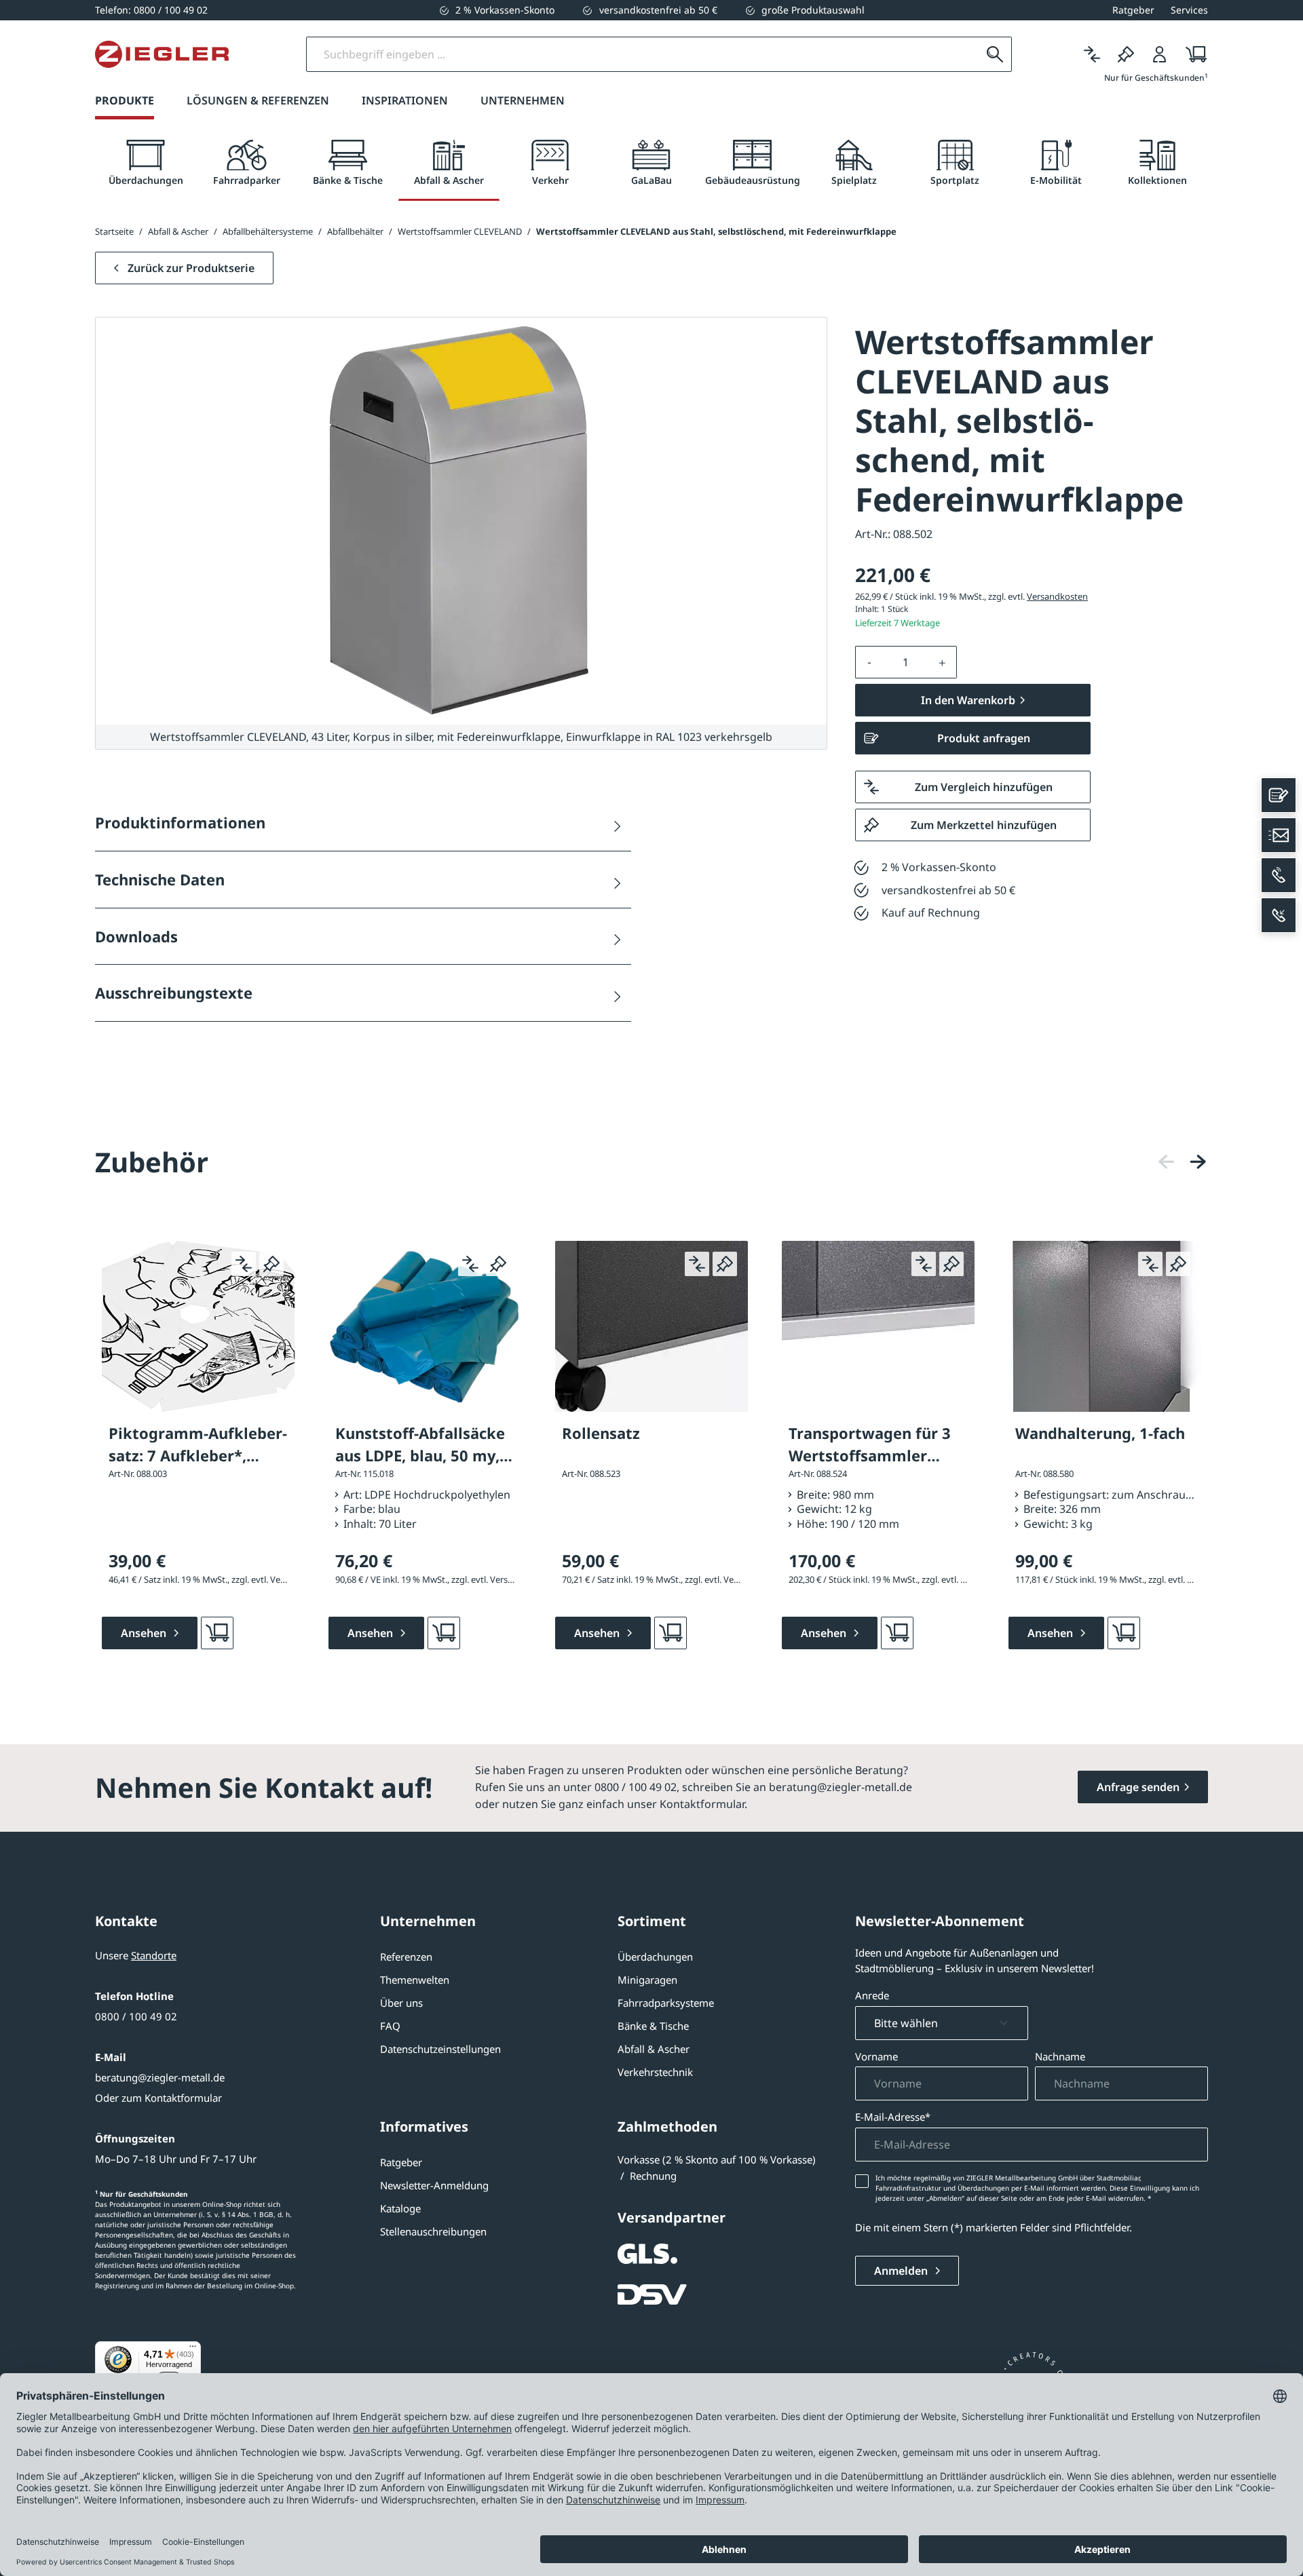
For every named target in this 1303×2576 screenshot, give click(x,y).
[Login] (1160, 54)
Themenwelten (415, 1980)
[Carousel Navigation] (1182, 1162)
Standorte (154, 1955)
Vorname (876, 2056)
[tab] (146, 163)
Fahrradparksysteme (666, 2003)
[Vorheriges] (1167, 1162)
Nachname (1060, 2056)
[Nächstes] (1198, 1162)
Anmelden (902, 2271)
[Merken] (1126, 54)
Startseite (114, 231)
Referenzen (406, 1957)
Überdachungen (655, 1957)
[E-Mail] (1279, 835)
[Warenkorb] (1192, 54)
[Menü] (193, 2349)
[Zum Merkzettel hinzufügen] (271, 1264)
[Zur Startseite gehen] (162, 54)
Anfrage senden (1138, 1787)
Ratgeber (401, 2162)
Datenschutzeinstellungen (440, 2049)
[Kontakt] (1279, 795)
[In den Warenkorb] (217, 1633)
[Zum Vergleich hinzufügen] (244, 1264)
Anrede (872, 1995)
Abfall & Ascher (654, 2049)
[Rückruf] (1279, 915)
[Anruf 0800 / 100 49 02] (1279, 875)
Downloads (136, 936)
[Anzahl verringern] (869, 662)
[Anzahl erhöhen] (943, 662)
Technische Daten (160, 879)
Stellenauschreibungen (433, 2231)
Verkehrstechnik (655, 2072)
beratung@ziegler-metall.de (160, 2077)
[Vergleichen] (1092, 54)
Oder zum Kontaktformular (158, 2098)
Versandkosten (1057, 596)
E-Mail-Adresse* (893, 2117)
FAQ (390, 2026)
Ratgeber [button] (1133, 10)
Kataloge (400, 2208)
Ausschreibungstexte (174, 993)
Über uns (401, 2003)
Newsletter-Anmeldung (434, 2185)
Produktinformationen (180, 822)
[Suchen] (995, 54)
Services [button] (1189, 10)
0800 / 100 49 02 (136, 2016)
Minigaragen (647, 1980)
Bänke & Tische (653, 2026)
